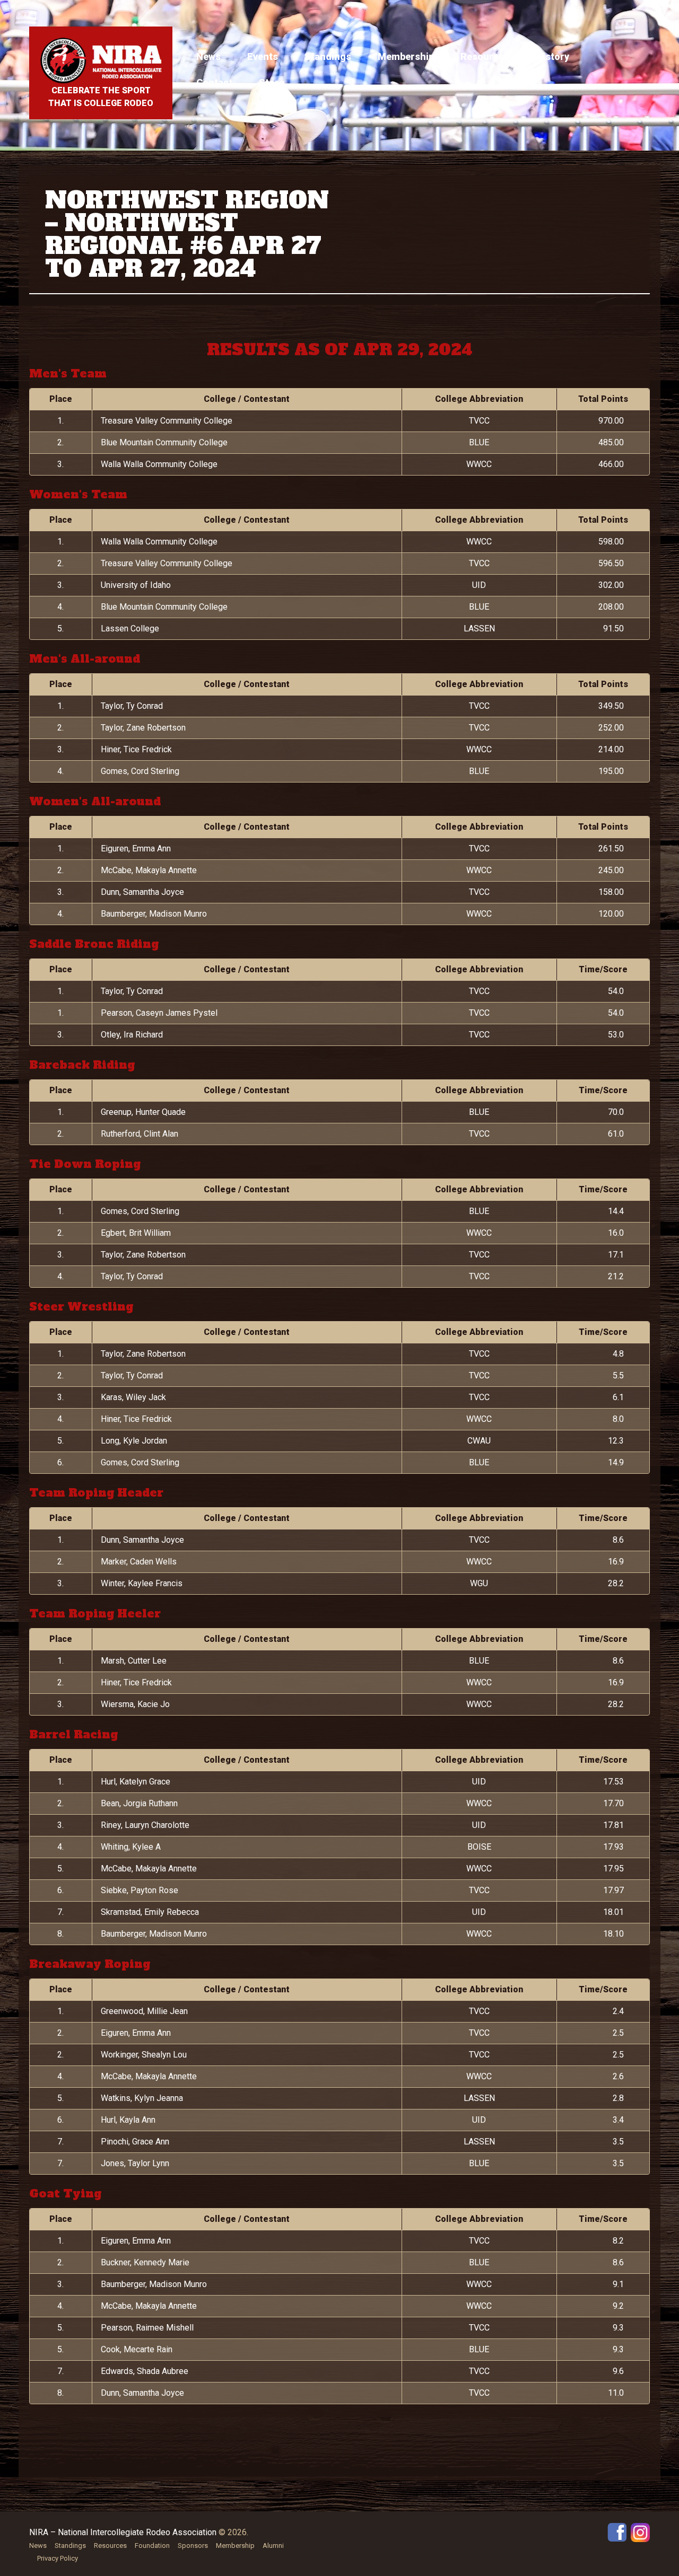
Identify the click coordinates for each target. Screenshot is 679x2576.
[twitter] (640, 2532)
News (208, 56)
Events (263, 56)
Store (272, 82)
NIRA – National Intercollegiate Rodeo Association (123, 2532)
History (552, 56)
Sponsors (193, 2546)
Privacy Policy (58, 2558)
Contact (214, 82)
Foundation (152, 2546)
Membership (406, 56)
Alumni (273, 2546)
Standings (328, 56)
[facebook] (617, 2532)
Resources (485, 56)
